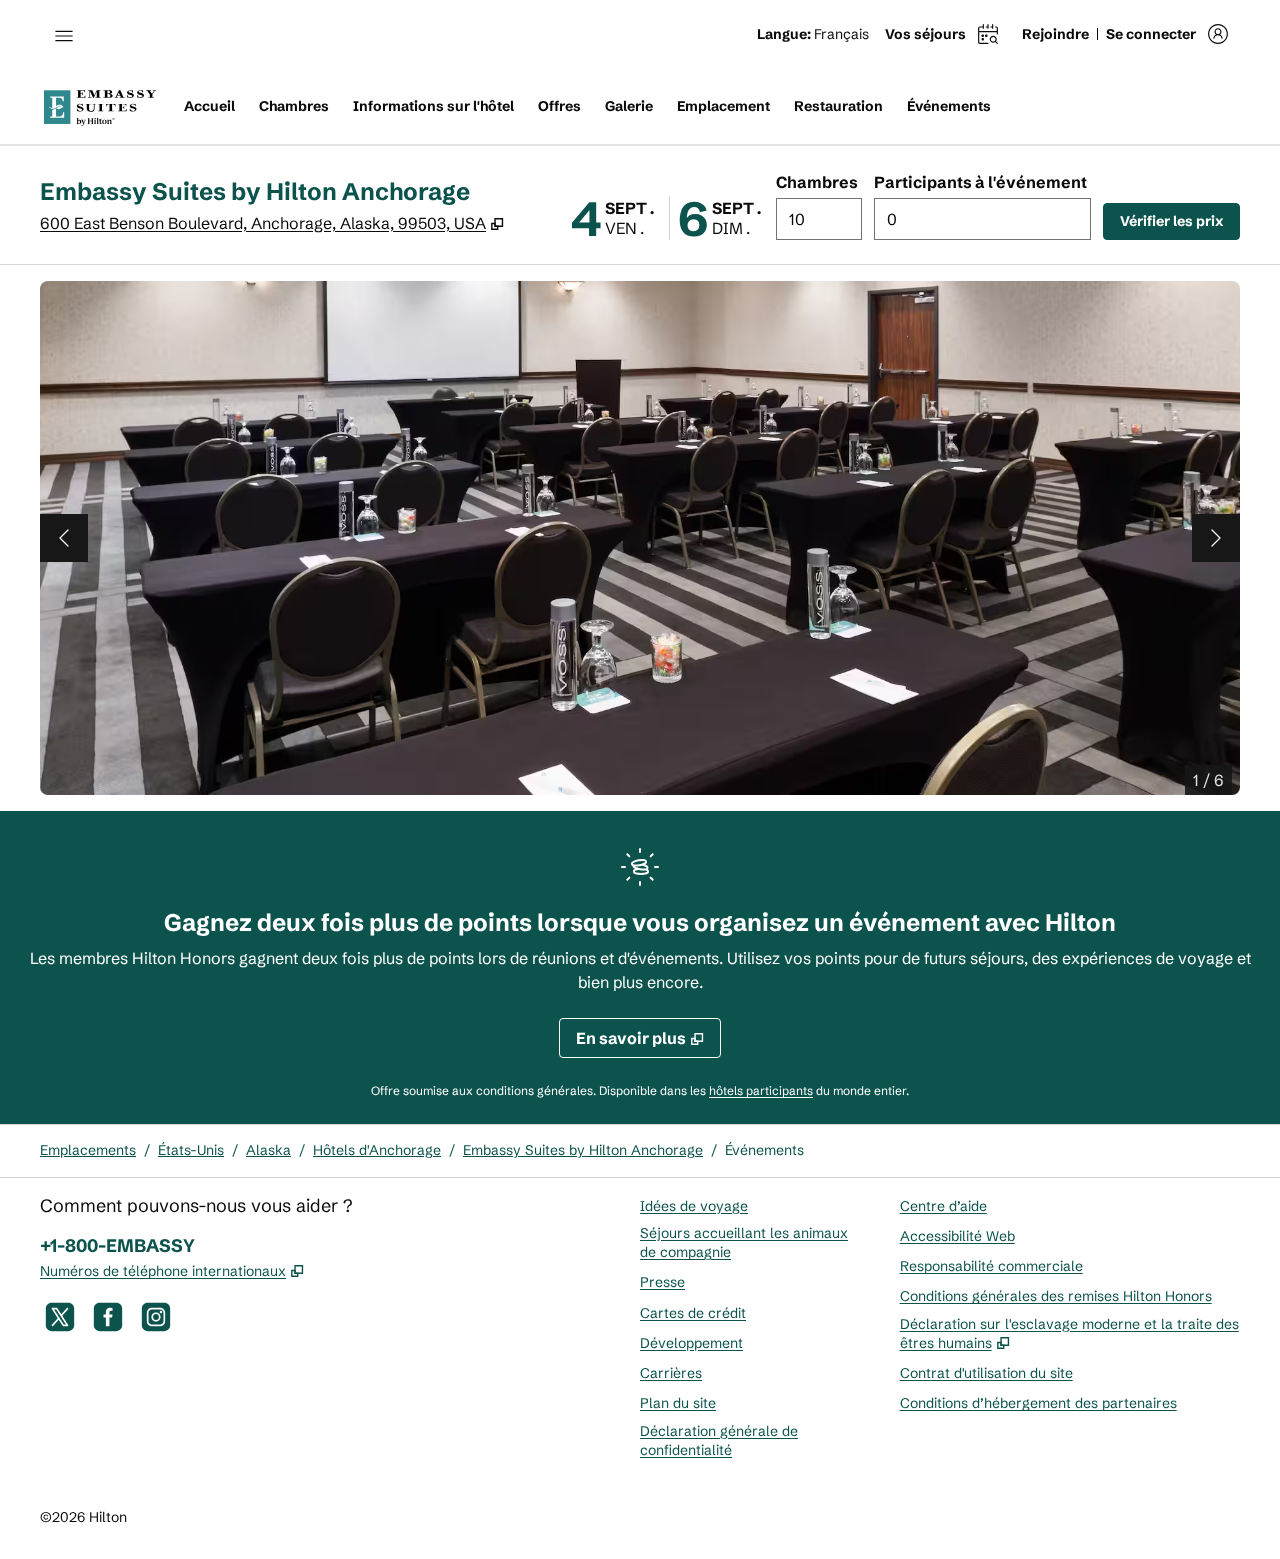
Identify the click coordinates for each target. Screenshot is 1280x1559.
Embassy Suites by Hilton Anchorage (583, 1150)
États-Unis (191, 1150)
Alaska (268, 1150)
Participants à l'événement (980, 182)
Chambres (817, 182)
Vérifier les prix (1180, 220)
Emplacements (88, 1150)
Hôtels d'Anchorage (377, 1150)
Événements (764, 1150)
